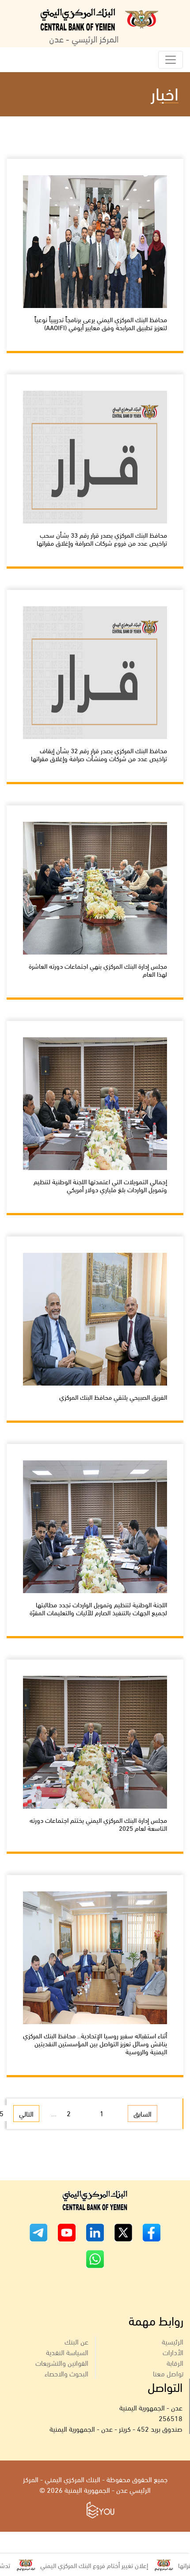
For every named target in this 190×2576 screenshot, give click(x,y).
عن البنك (76, 2341)
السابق (142, 2113)
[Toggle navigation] (171, 60)
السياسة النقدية (67, 2352)
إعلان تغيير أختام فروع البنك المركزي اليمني (129, 2565)
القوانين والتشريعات (62, 2362)
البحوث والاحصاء (66, 2373)
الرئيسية (173, 2341)
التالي (26, 2113)
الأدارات (173, 2352)
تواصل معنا (168, 2373)
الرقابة (175, 2362)
